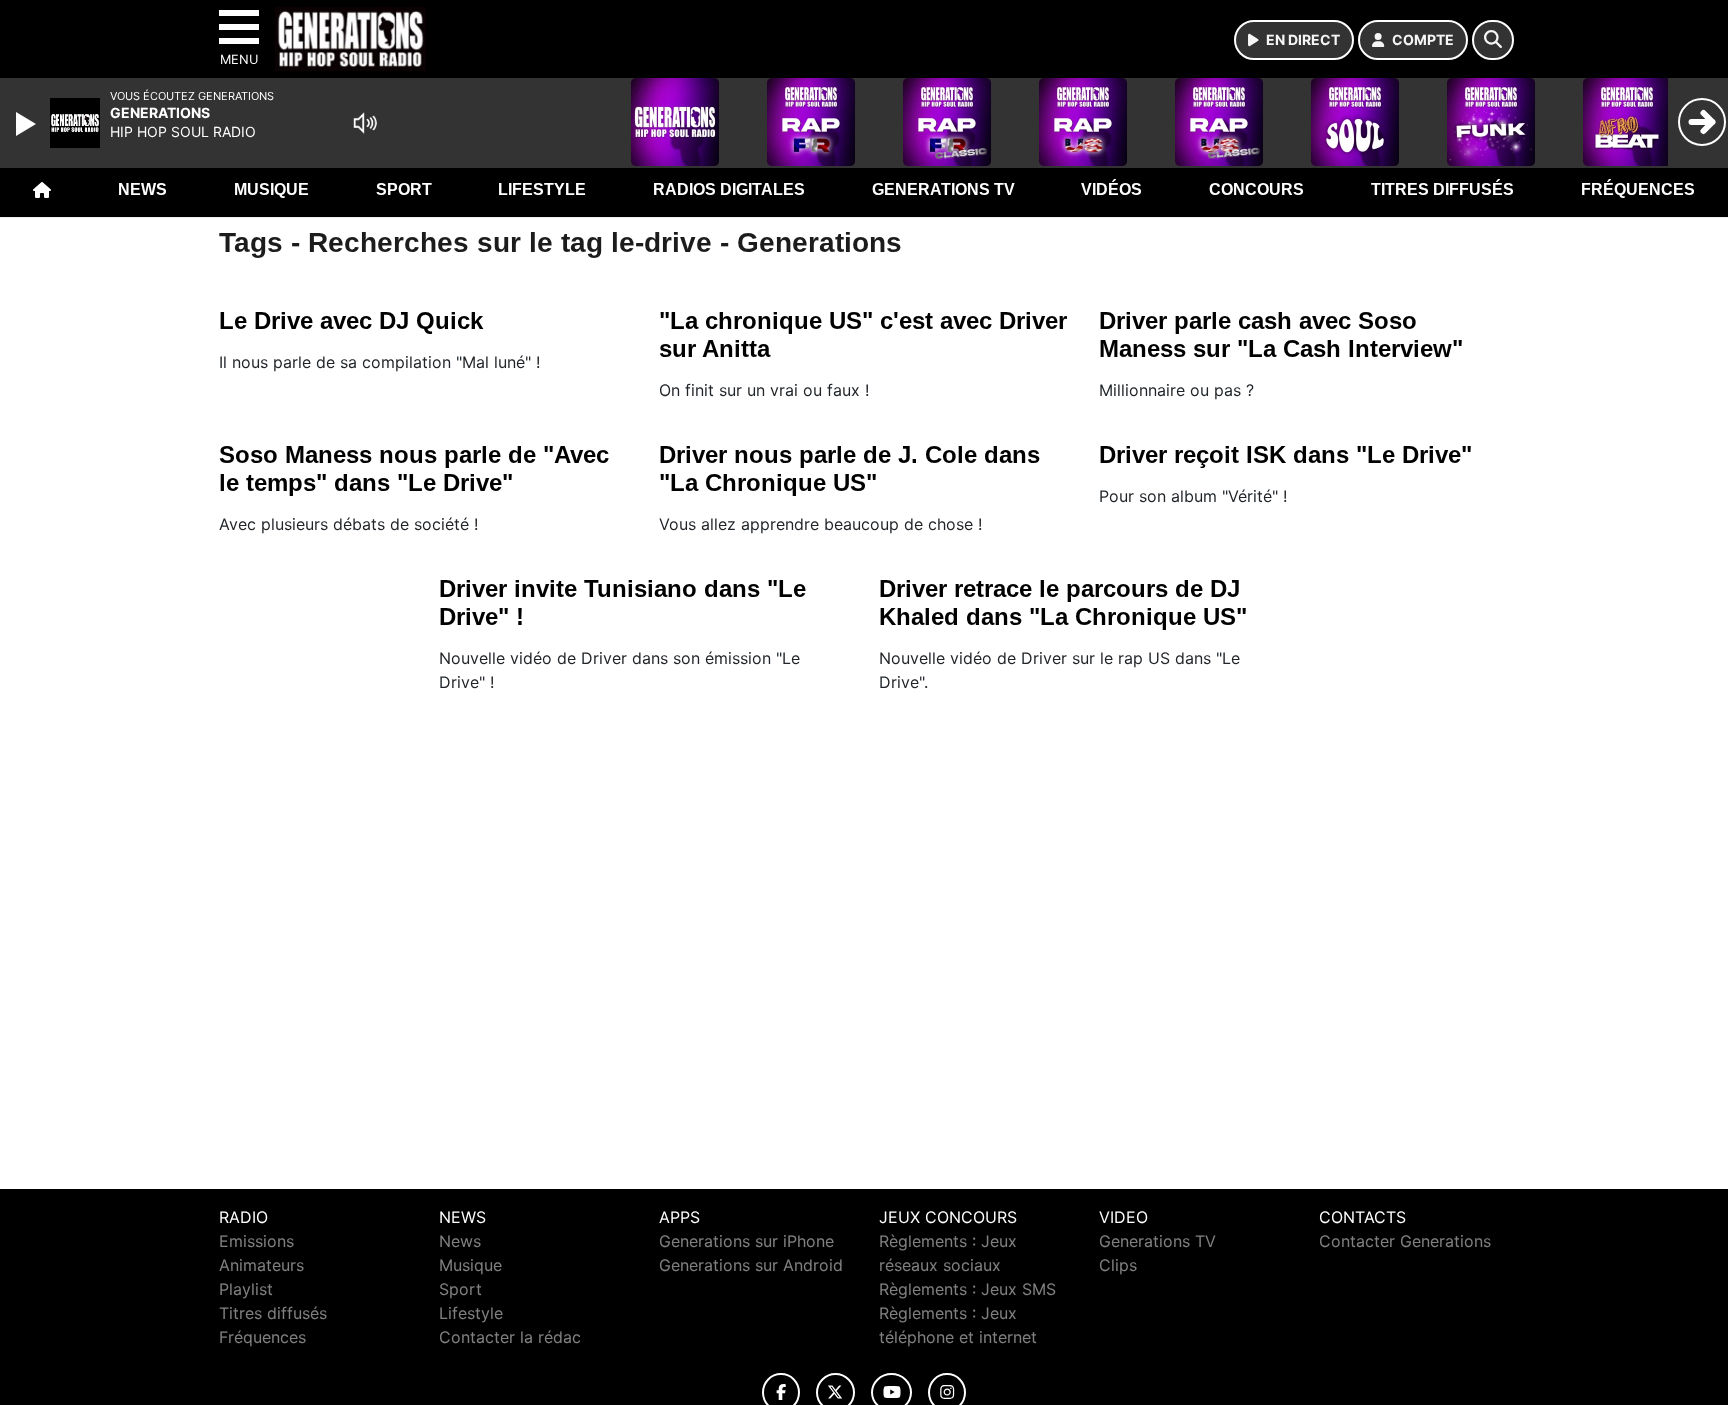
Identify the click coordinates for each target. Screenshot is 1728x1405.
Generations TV (943, 189)
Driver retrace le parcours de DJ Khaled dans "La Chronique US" (1063, 602)
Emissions (256, 1241)
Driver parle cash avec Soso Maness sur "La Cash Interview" (1281, 334)
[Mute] (365, 123)
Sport (404, 189)
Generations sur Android (751, 1265)
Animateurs (261, 1265)
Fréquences (1638, 189)
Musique (271, 189)
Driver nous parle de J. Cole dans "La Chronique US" (849, 468)
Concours (1256, 189)
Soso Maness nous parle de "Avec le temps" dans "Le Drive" (414, 468)
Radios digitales (729, 189)
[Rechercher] (1493, 40)
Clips (1118, 1265)
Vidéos (1111, 189)
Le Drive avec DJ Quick (351, 320)
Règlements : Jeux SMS (967, 1289)
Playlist (246, 1289)
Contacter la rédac (510, 1337)
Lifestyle (542, 189)
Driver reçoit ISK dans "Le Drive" (1285, 454)
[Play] (28, 124)
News (142, 189)
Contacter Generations (1405, 1241)
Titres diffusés (1442, 189)
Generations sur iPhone (746, 1241)
